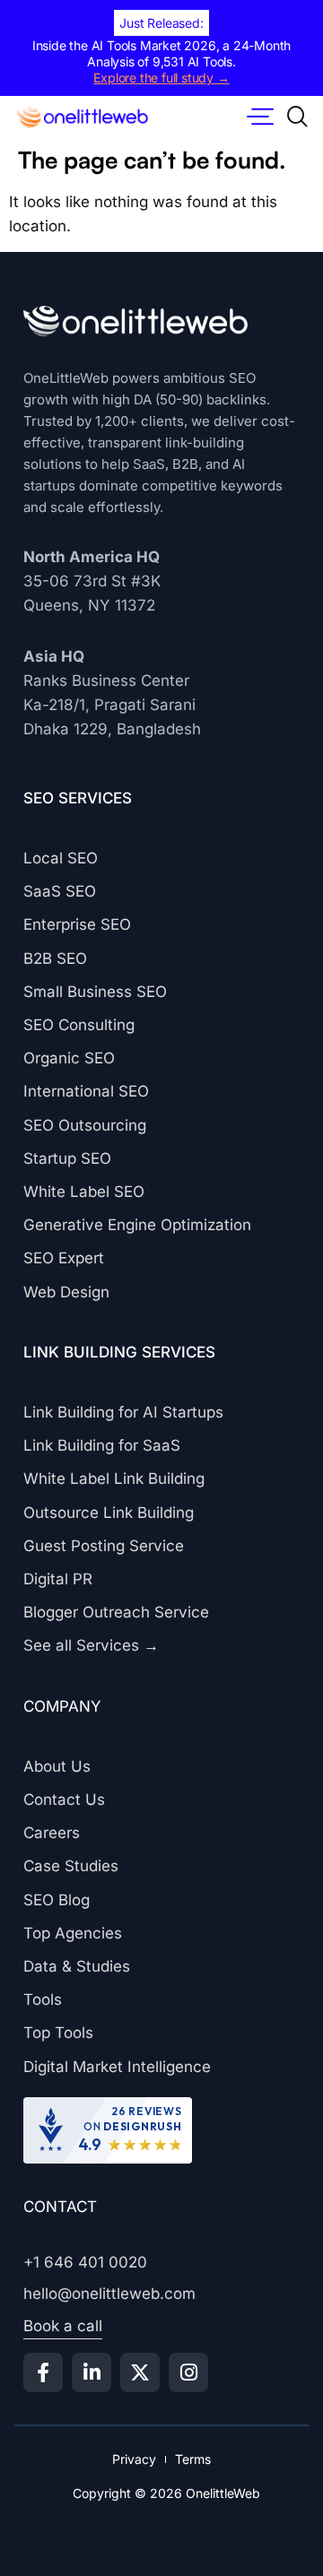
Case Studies (71, 1866)
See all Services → (91, 1645)
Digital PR (58, 1579)
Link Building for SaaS (102, 1445)
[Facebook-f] (43, 2372)
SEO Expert (64, 1258)
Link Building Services (119, 1352)
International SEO (86, 1091)
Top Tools (58, 2033)
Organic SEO (69, 1058)
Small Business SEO (95, 992)
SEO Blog (57, 1900)
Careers (52, 1833)
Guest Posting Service (104, 1546)
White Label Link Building (114, 1479)
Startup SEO (67, 1158)
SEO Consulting (79, 1025)
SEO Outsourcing (85, 1125)
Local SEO (61, 858)
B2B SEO (55, 958)
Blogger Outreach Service (116, 1612)
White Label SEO (84, 1192)
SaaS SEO (60, 891)
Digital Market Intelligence (117, 2067)
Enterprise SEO (77, 924)
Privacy (134, 2459)
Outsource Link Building (109, 1513)
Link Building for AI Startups (123, 1412)
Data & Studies (77, 1966)
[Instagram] (188, 2372)
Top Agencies (73, 1933)
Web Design (66, 1292)
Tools (43, 1999)
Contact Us (64, 1800)
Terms (193, 2459)
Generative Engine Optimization (137, 1225)
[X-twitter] (140, 2372)
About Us (57, 1766)
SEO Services (78, 798)
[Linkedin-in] (92, 2372)
